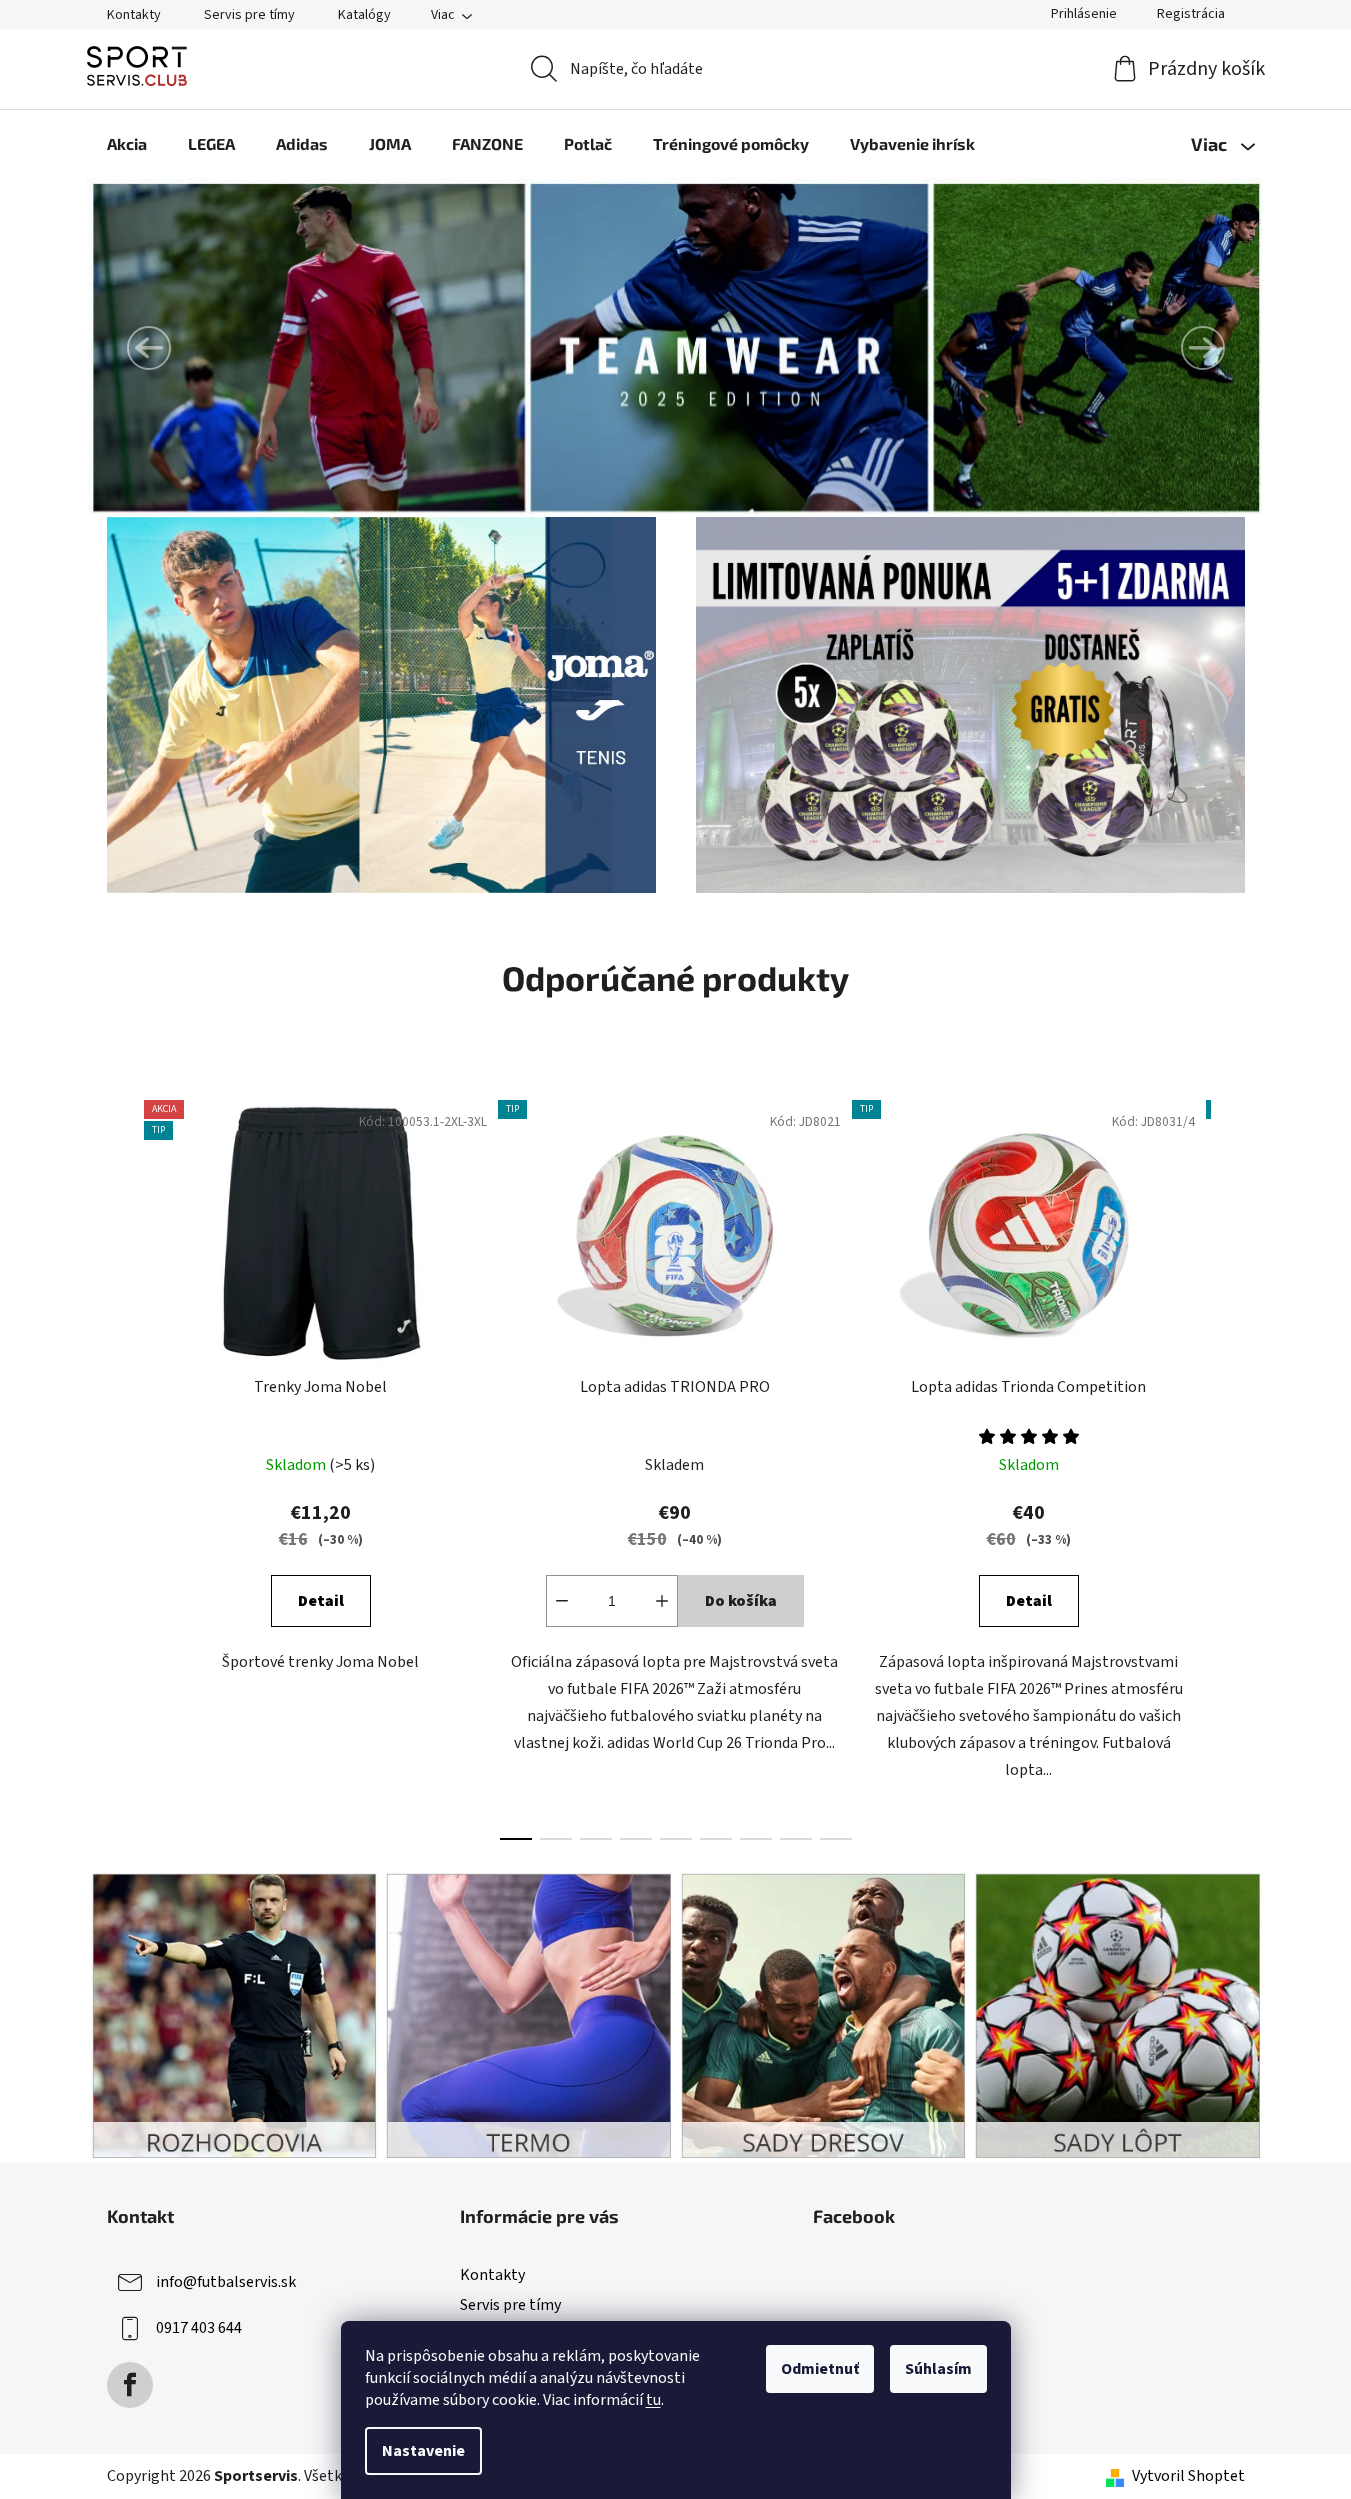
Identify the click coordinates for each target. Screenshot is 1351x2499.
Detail (321, 1601)
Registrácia (1191, 14)
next (1229, 1464)
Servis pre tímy (249, 15)
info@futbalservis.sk (226, 2282)
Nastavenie (423, 2451)
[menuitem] (127, 144)
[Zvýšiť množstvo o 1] (662, 1601)
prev (123, 1464)
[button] (149, 348)
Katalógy (364, 15)
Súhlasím (938, 2369)
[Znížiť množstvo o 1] (562, 1601)
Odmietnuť (820, 2369)
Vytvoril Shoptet (1188, 2476)
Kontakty (134, 15)
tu (653, 2400)
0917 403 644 (199, 2328)
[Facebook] (130, 2385)
